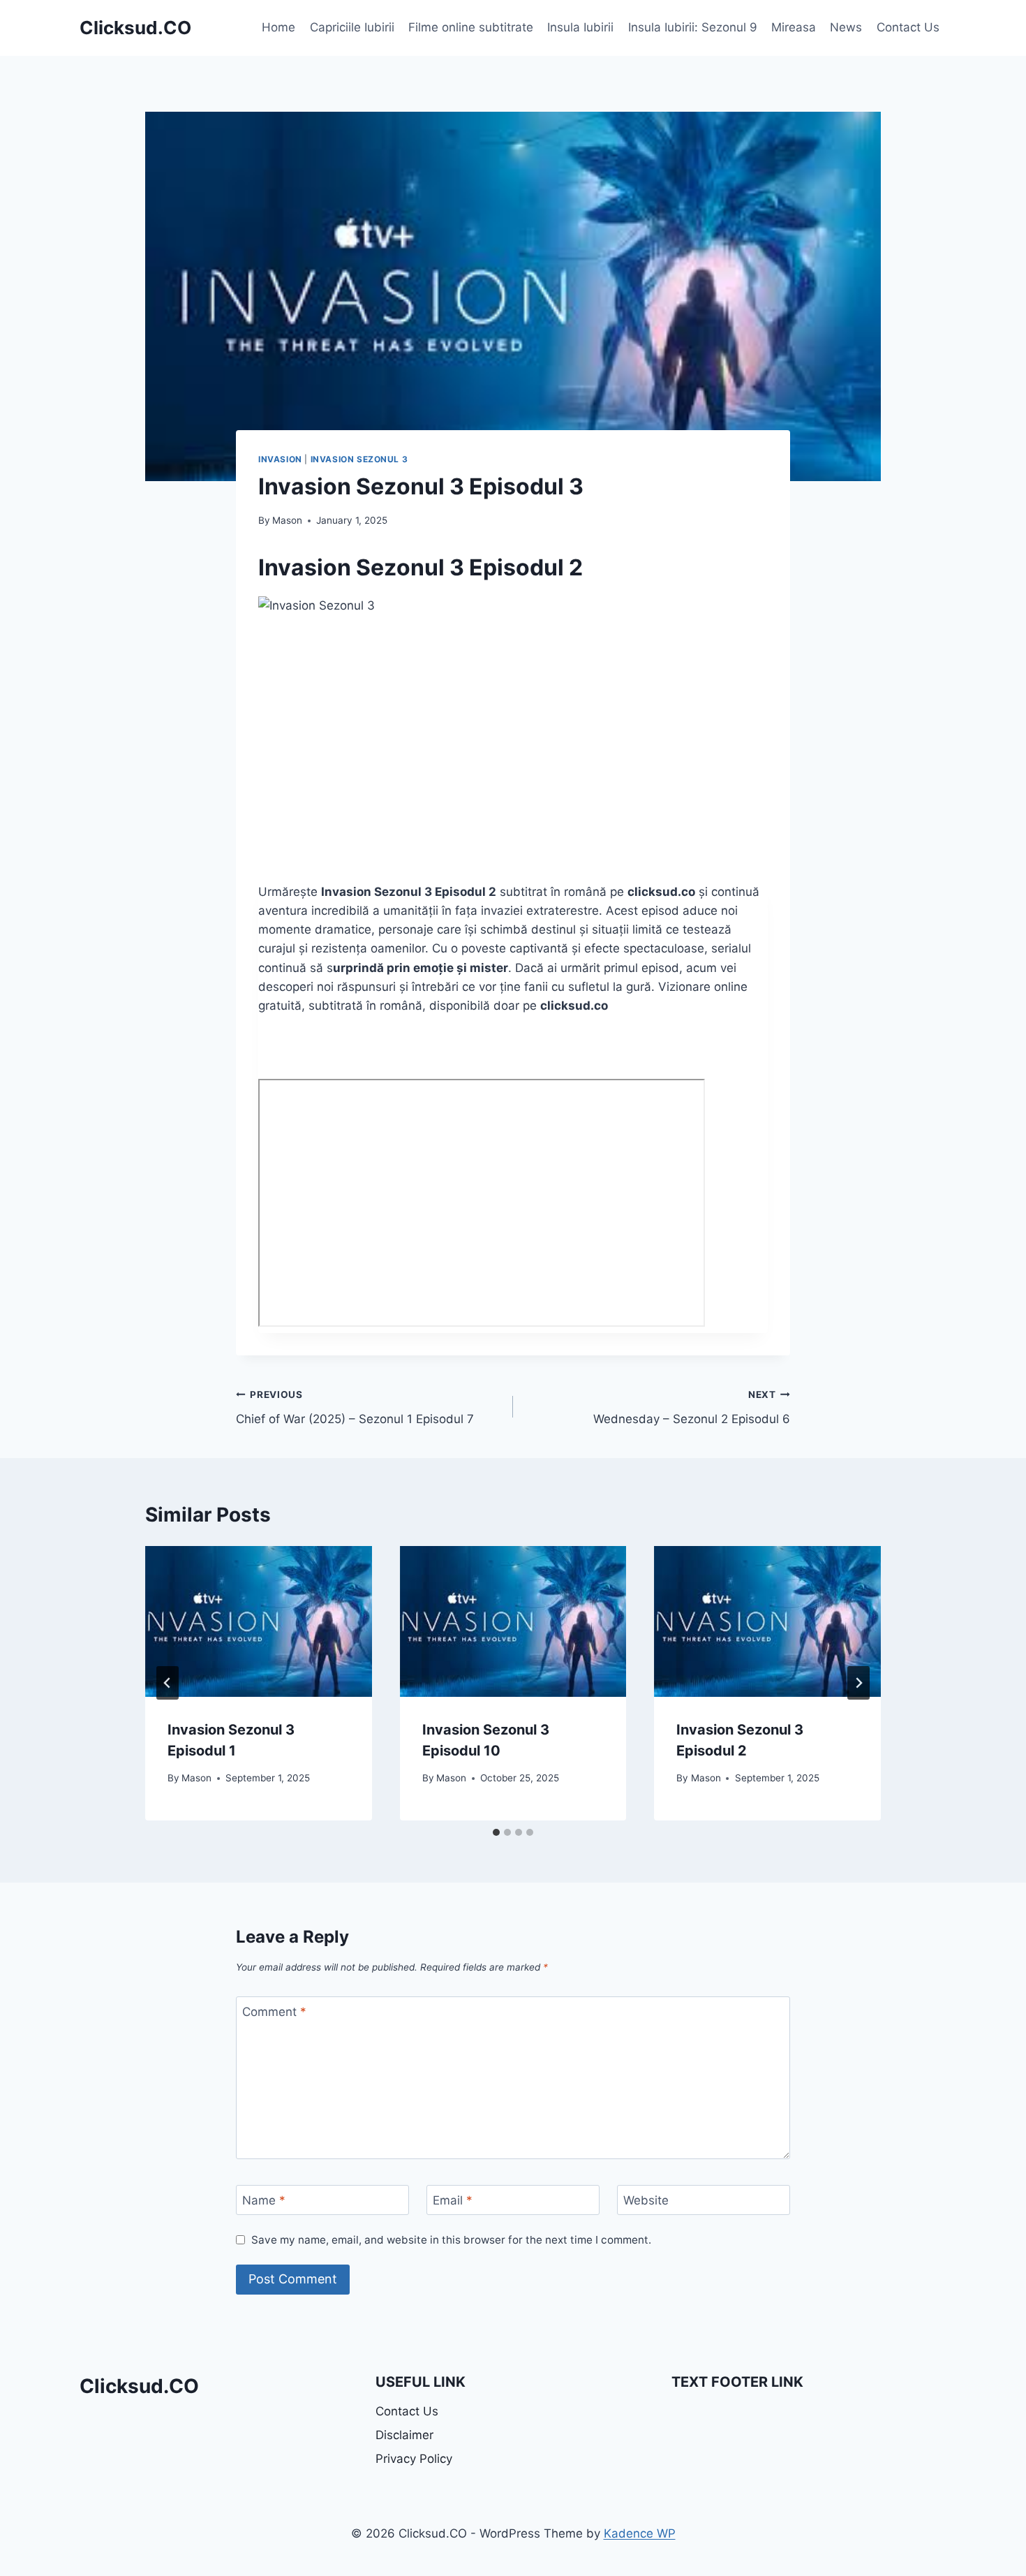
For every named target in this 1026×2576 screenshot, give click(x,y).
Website (646, 2200)
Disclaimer (404, 2435)
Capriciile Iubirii (352, 27)
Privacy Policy (414, 2459)
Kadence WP (640, 2533)
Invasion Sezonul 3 (359, 459)
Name (264, 2200)
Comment (274, 2012)
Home (278, 27)
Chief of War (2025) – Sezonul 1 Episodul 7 (355, 1407)
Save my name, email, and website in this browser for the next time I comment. (451, 2240)
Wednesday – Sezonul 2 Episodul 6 (692, 1407)
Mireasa (794, 27)
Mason (287, 520)
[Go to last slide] (168, 1683)
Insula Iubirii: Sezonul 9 (693, 27)
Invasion (280, 459)
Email (453, 2200)
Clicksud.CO (139, 2386)
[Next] (858, 1683)
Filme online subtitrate (471, 27)
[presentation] (259, 1621)
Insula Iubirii (580, 27)
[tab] (496, 1832)
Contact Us (908, 27)
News (846, 27)
